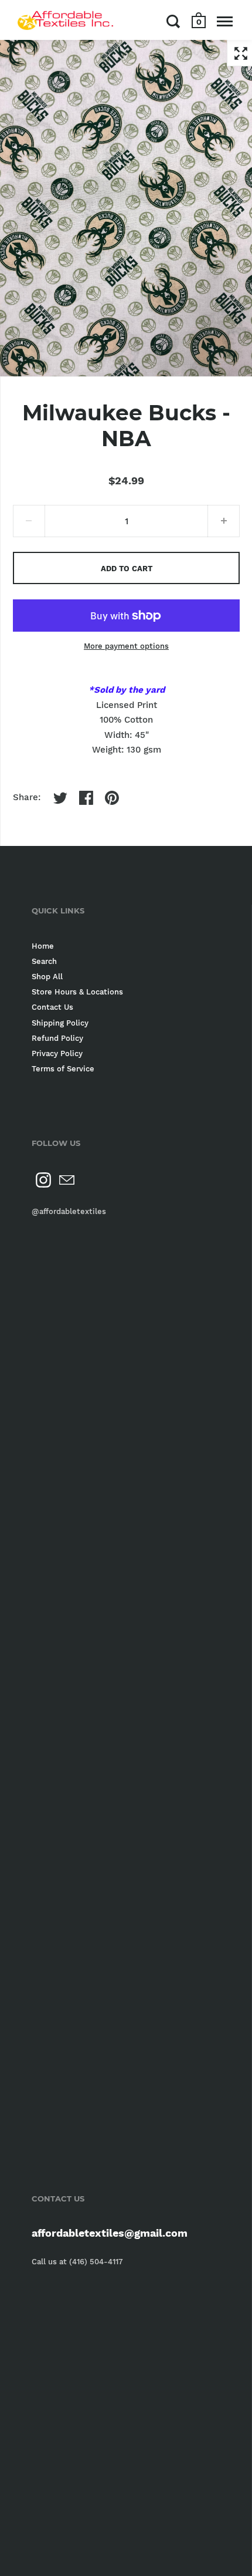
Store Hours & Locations (77, 992)
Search (44, 961)
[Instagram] (43, 1180)
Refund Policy (57, 1038)
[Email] (67, 1180)
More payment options (126, 646)
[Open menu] (225, 21)
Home (43, 946)
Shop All (47, 977)
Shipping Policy (60, 1023)
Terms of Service (63, 1069)
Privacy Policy (57, 1053)
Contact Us (52, 1007)
